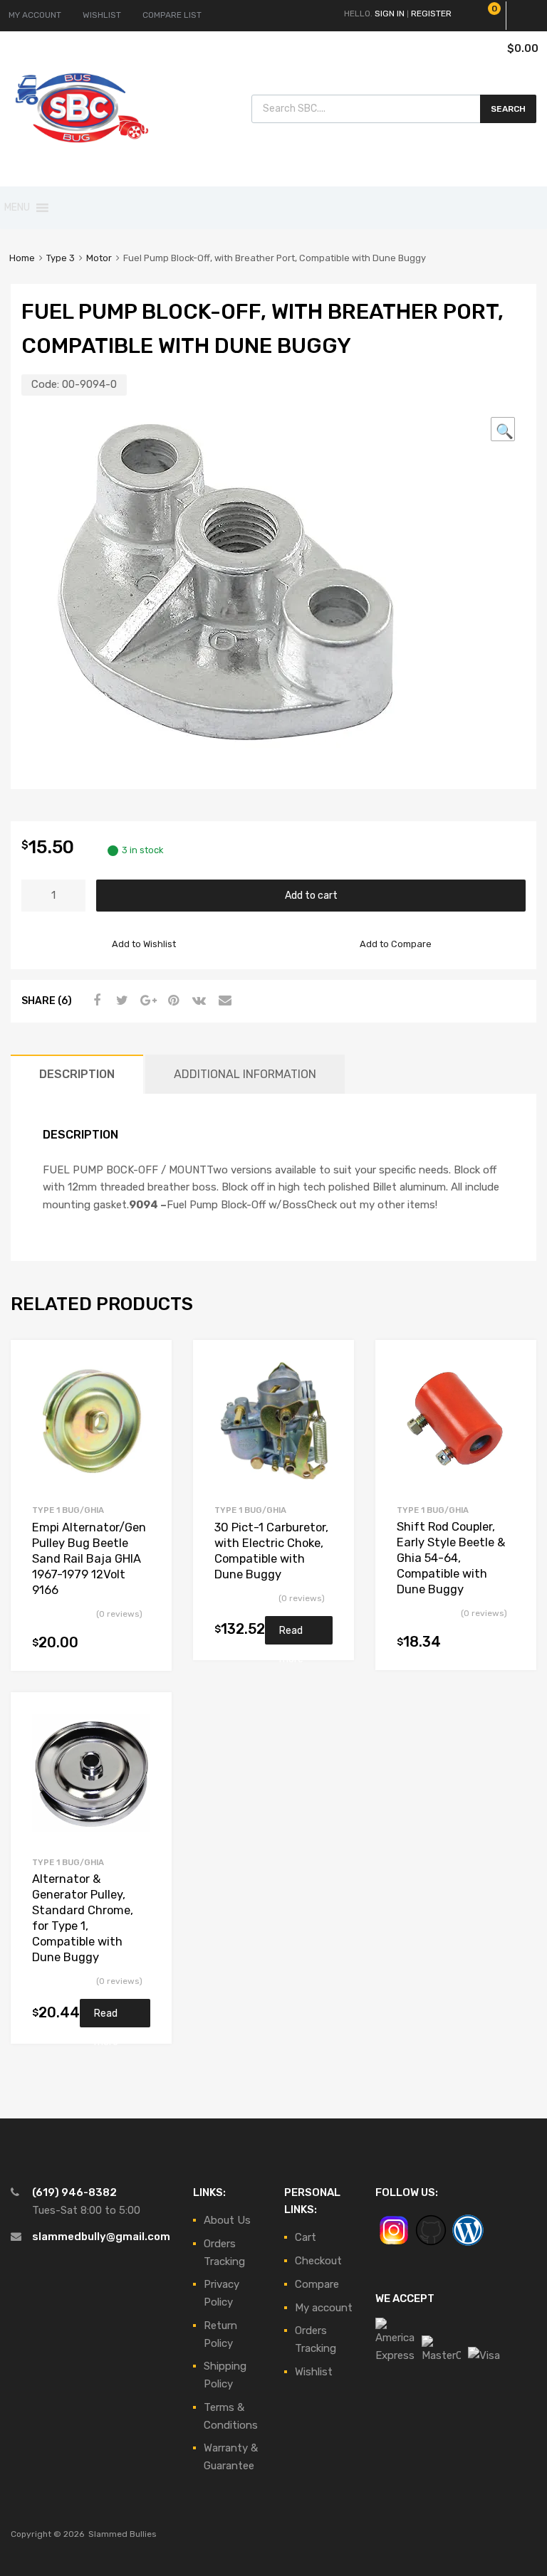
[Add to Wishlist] (149, 1367)
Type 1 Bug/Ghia (68, 1510)
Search (508, 109)
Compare (317, 2284)
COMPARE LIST (172, 15)
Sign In (390, 14)
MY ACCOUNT (35, 15)
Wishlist (314, 2372)
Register (431, 14)
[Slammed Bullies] (82, 154)
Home (22, 258)
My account (324, 2308)
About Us (227, 2220)
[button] (17, 208)
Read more (291, 1635)
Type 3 (61, 258)
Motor (99, 258)
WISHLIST (102, 15)
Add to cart (311, 895)
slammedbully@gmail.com (101, 2237)
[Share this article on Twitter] (120, 1001)
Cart (306, 2237)
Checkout (318, 2261)
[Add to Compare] (149, 1390)
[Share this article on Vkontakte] (197, 1001)
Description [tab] (77, 1074)
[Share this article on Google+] (146, 1001)
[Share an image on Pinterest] (172, 1001)
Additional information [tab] (245, 1074)
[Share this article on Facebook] (95, 1001)
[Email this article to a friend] (223, 1001)
